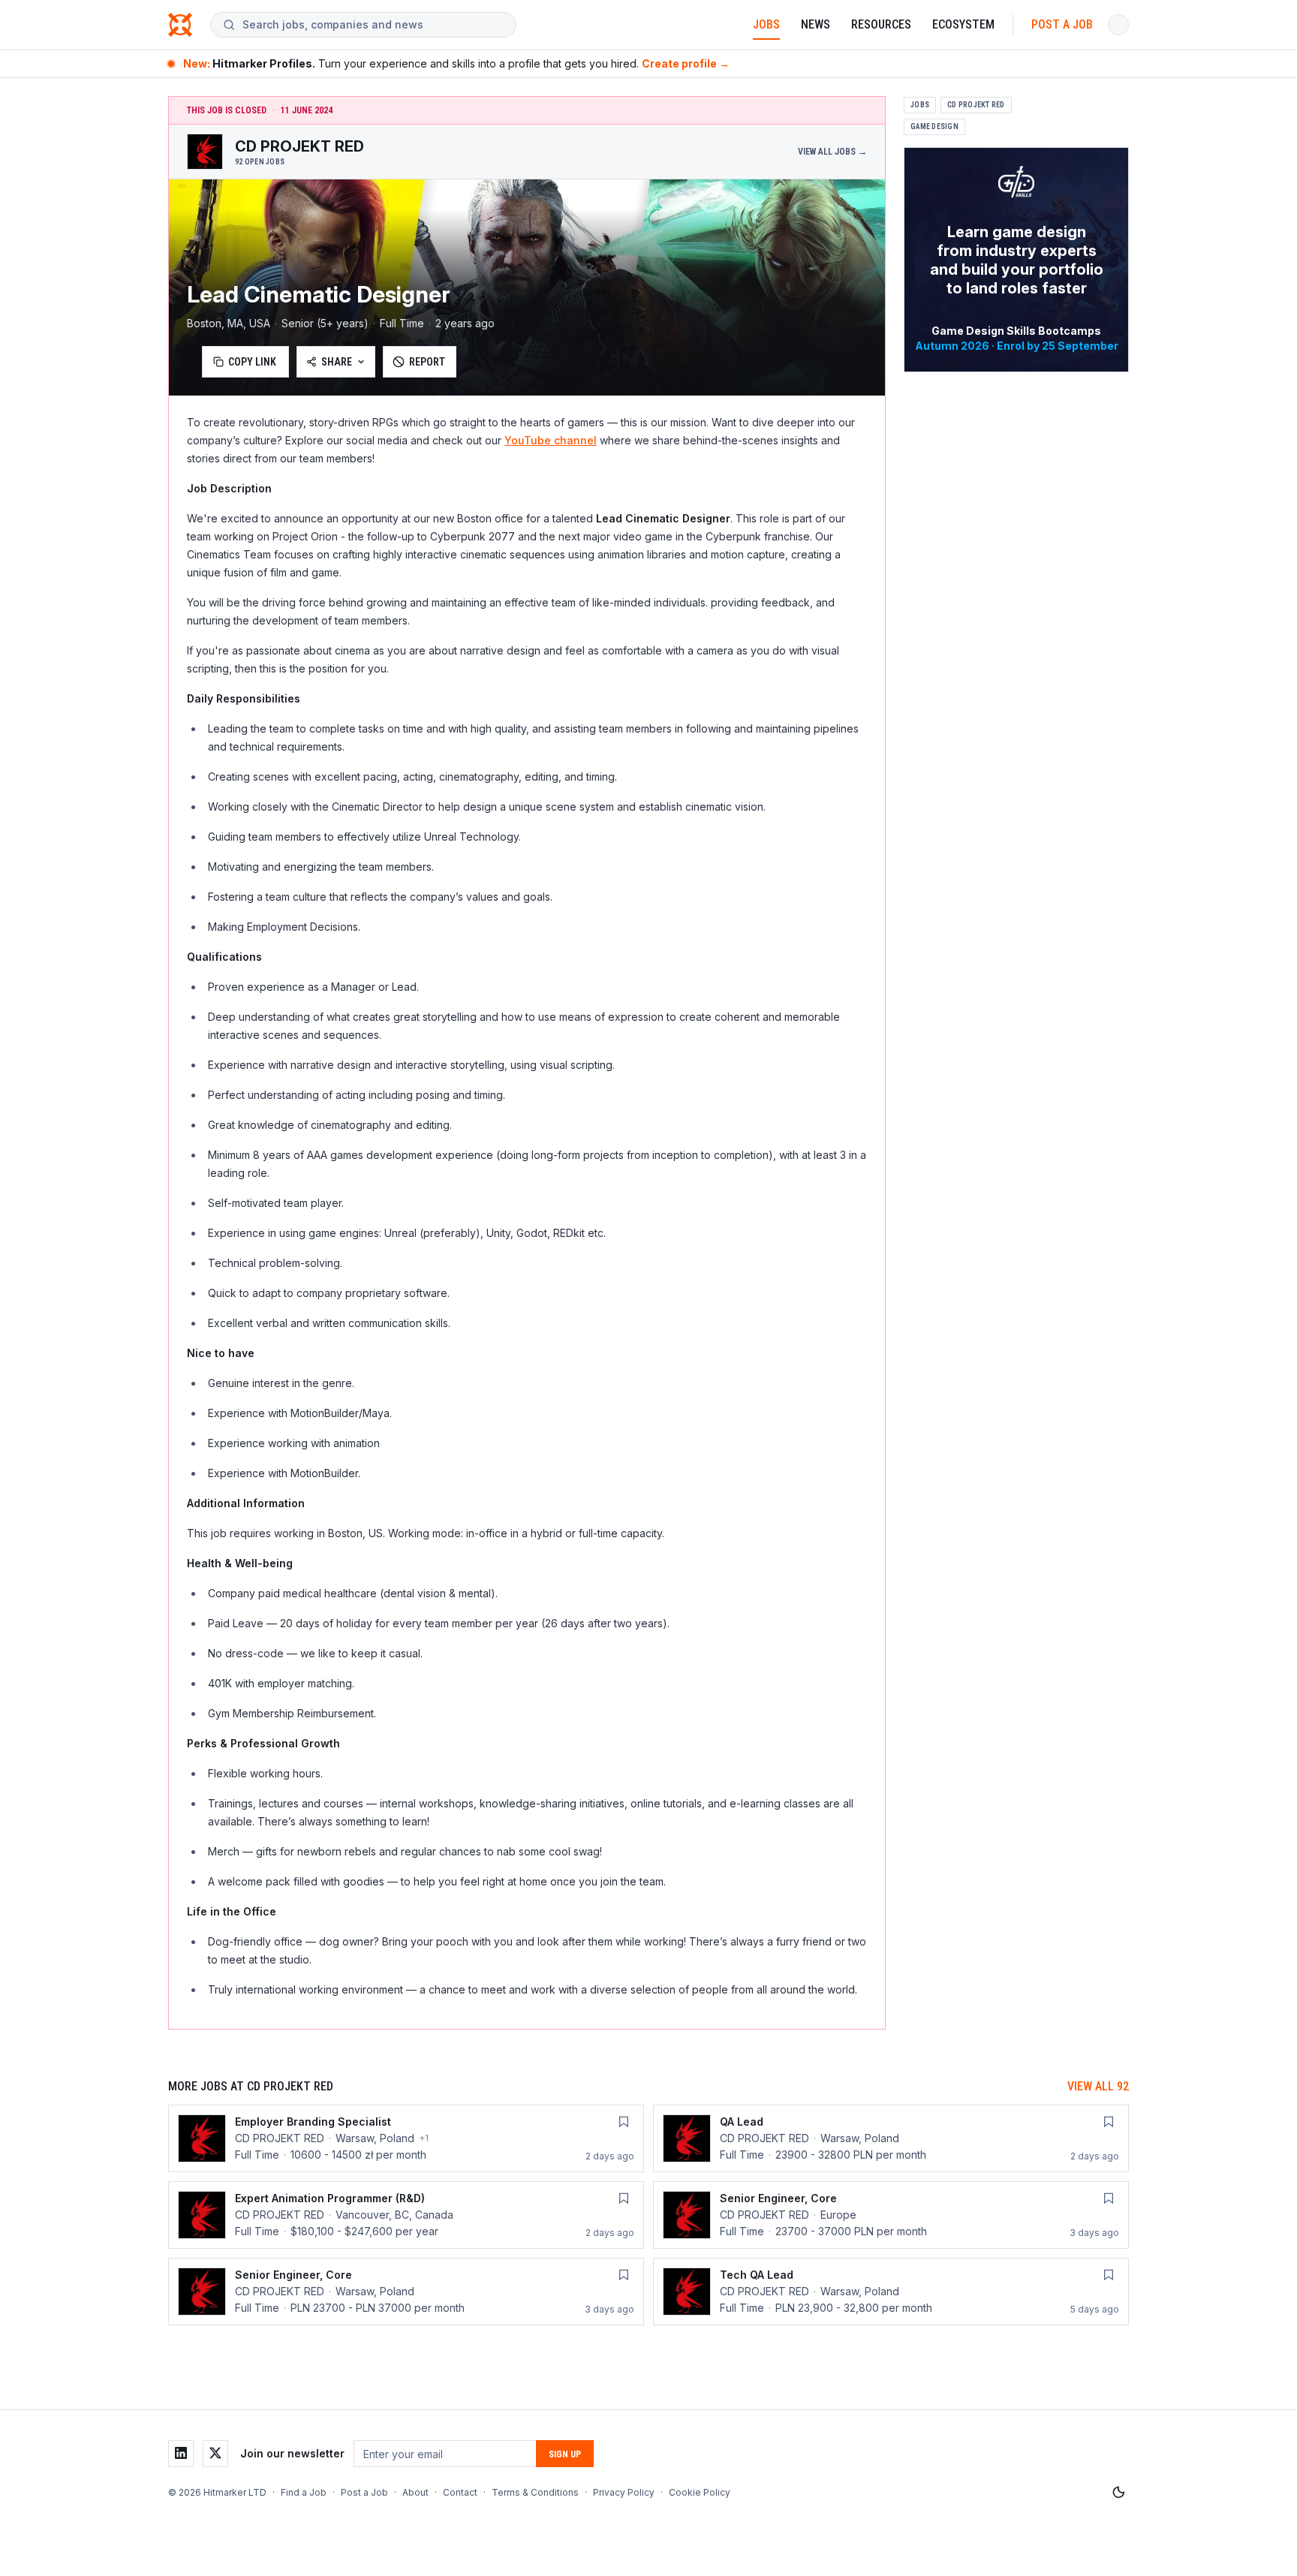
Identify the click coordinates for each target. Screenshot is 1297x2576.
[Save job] (624, 2122)
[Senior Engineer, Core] (891, 2215)
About (415, 2492)
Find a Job (304, 2492)
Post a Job (1062, 24)
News (816, 24)
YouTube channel (551, 440)
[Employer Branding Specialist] (406, 2138)
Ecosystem (963, 24)
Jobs (766, 24)
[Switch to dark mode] (1118, 2493)
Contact (460, 2492)
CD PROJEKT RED (976, 105)
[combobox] (373, 25)
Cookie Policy (700, 2492)
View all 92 (1098, 2086)
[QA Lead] (891, 2138)
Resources (881, 24)
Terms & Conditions (535, 2492)
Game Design (934, 126)
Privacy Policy (624, 2492)
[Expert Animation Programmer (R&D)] (406, 2215)
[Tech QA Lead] (891, 2292)
